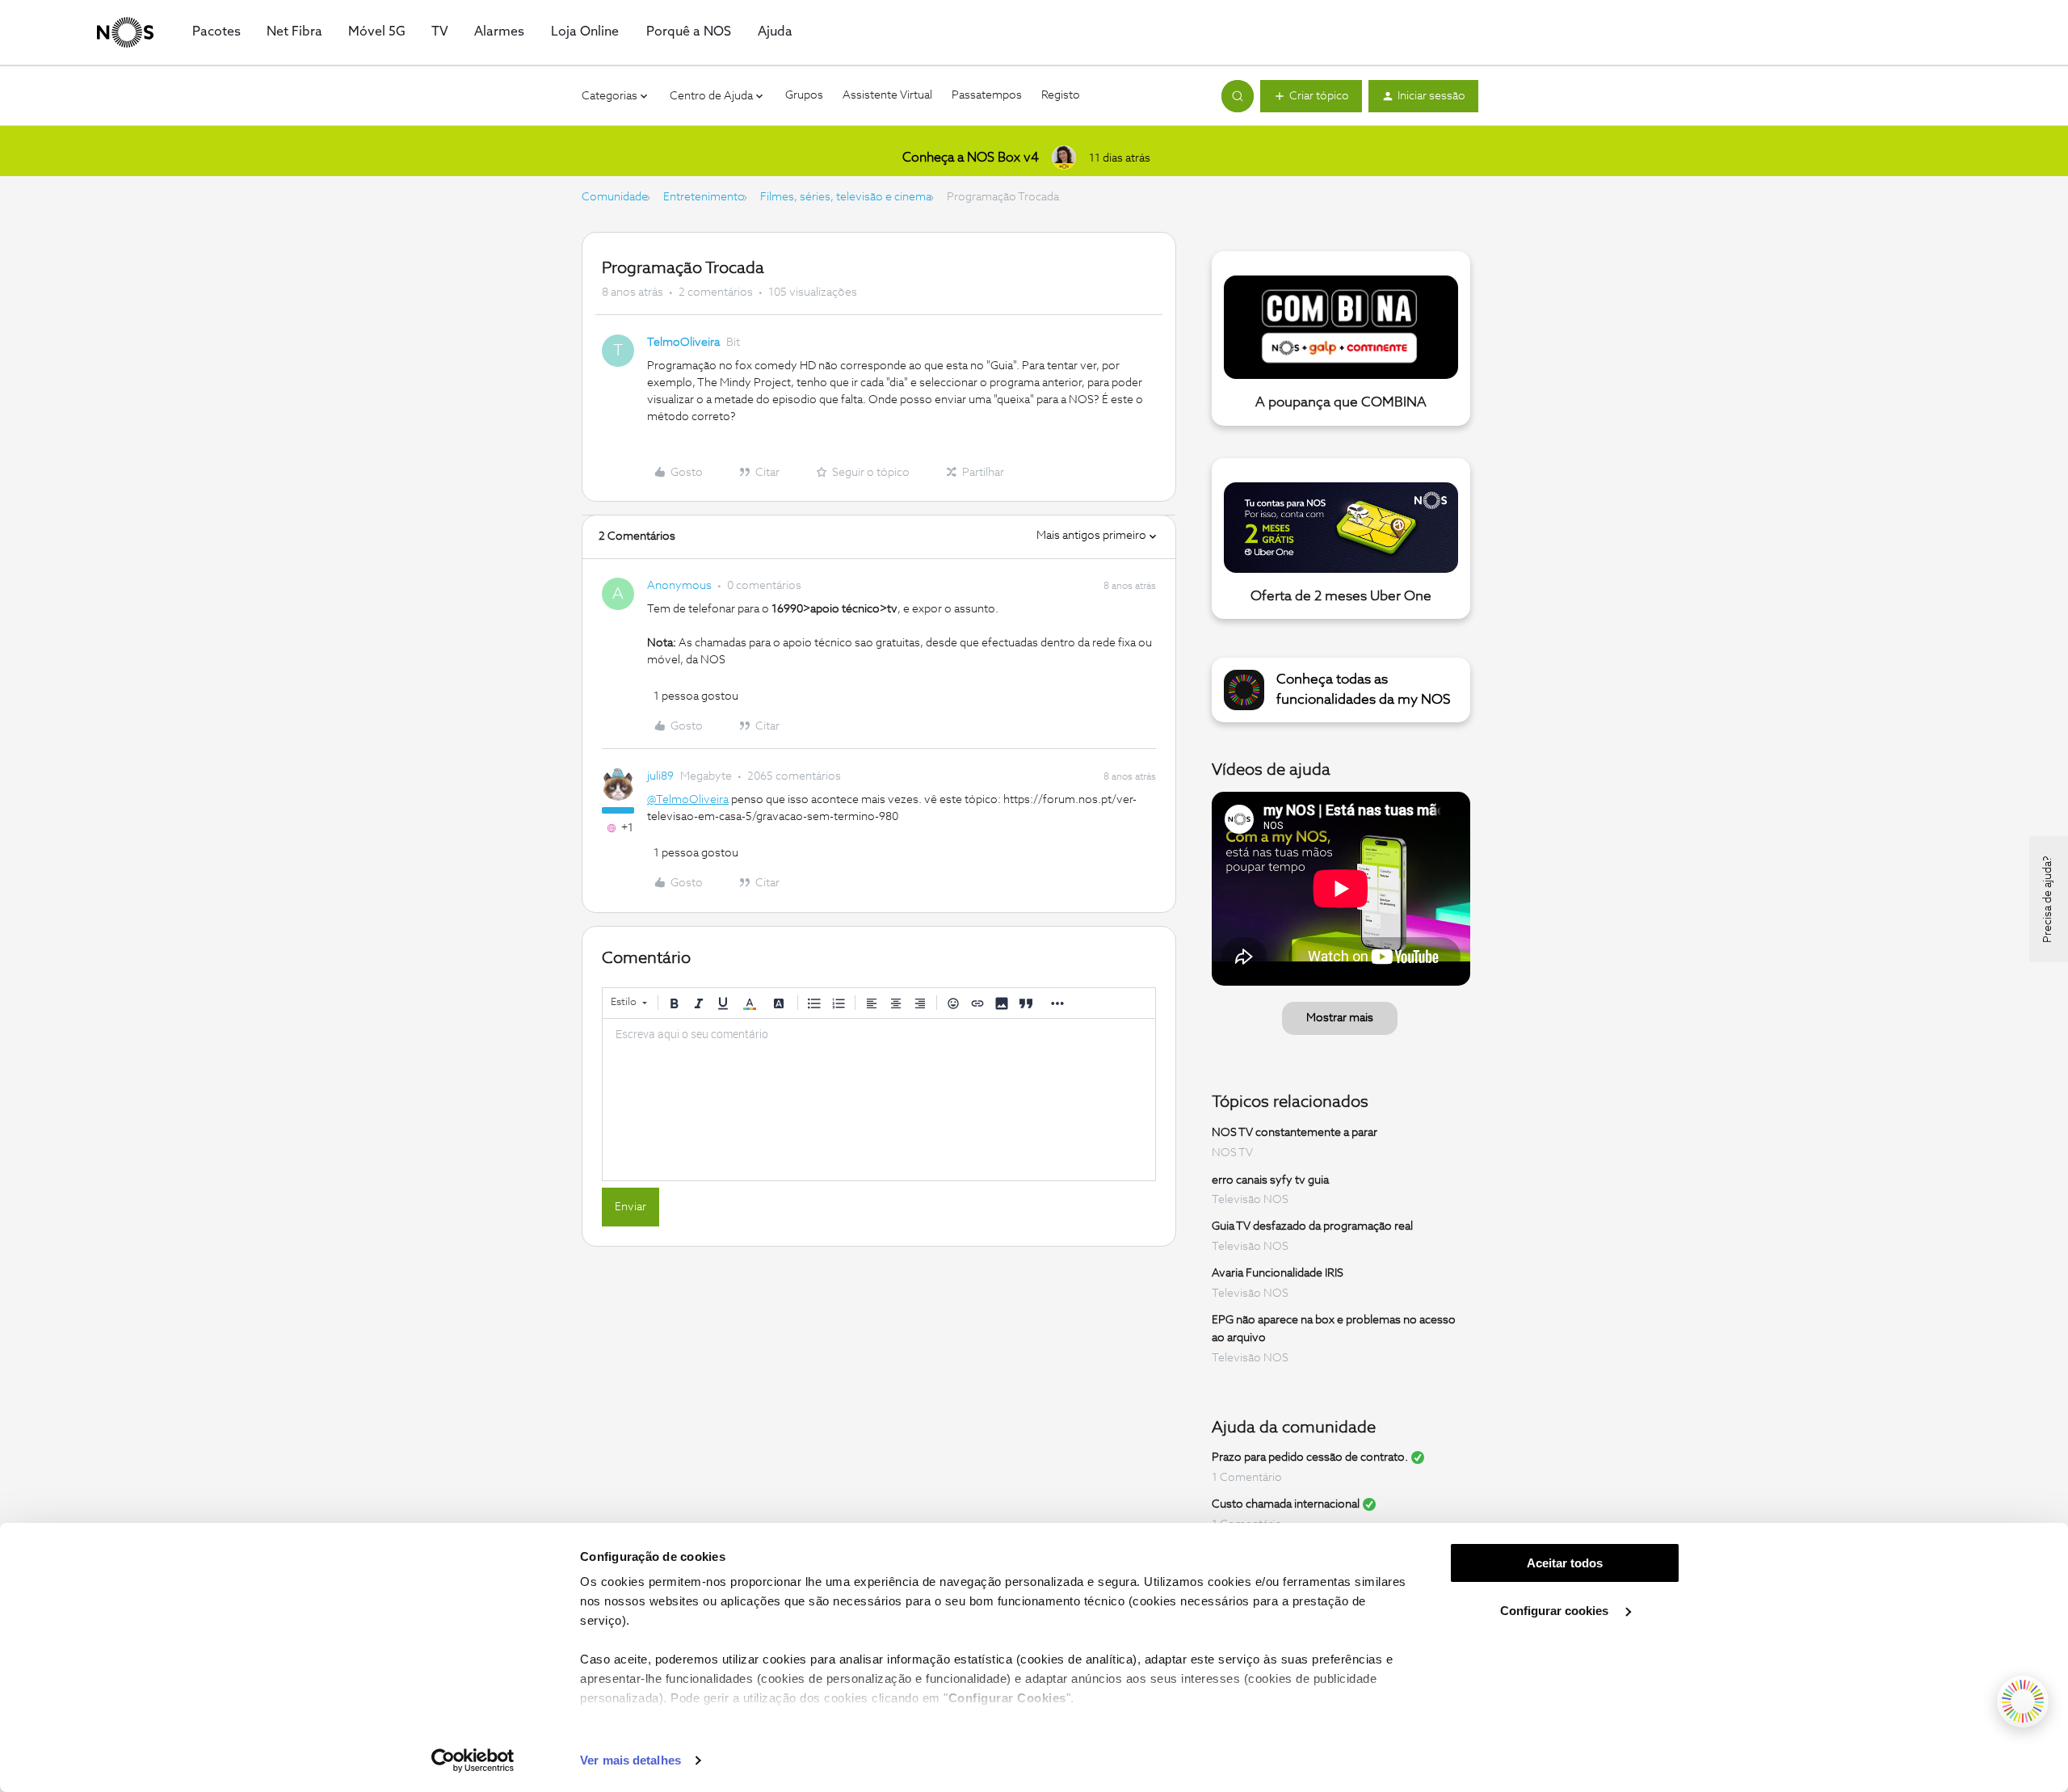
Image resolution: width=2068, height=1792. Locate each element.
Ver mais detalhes (630, 1760)
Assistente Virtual (887, 95)
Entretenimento (704, 197)
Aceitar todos (1565, 1563)
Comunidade (615, 197)
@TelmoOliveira (688, 800)
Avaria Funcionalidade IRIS (1278, 1273)
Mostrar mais (1340, 1018)
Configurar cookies (1556, 1611)
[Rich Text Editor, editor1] (879, 1100)
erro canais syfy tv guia (1270, 1180)
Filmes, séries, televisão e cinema (846, 197)
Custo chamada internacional (1286, 1504)
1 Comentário (1247, 1478)
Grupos (804, 95)
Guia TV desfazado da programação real (1312, 1226)
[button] (1311, 96)
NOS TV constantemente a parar (1295, 1133)
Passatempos (987, 95)
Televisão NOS (1250, 1200)
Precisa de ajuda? (2048, 899)
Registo (1061, 95)
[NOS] (125, 32)
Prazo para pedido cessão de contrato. (1310, 1458)
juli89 (660, 776)
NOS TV (1232, 1153)
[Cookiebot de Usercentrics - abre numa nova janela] (473, 1760)
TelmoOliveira (683, 343)
